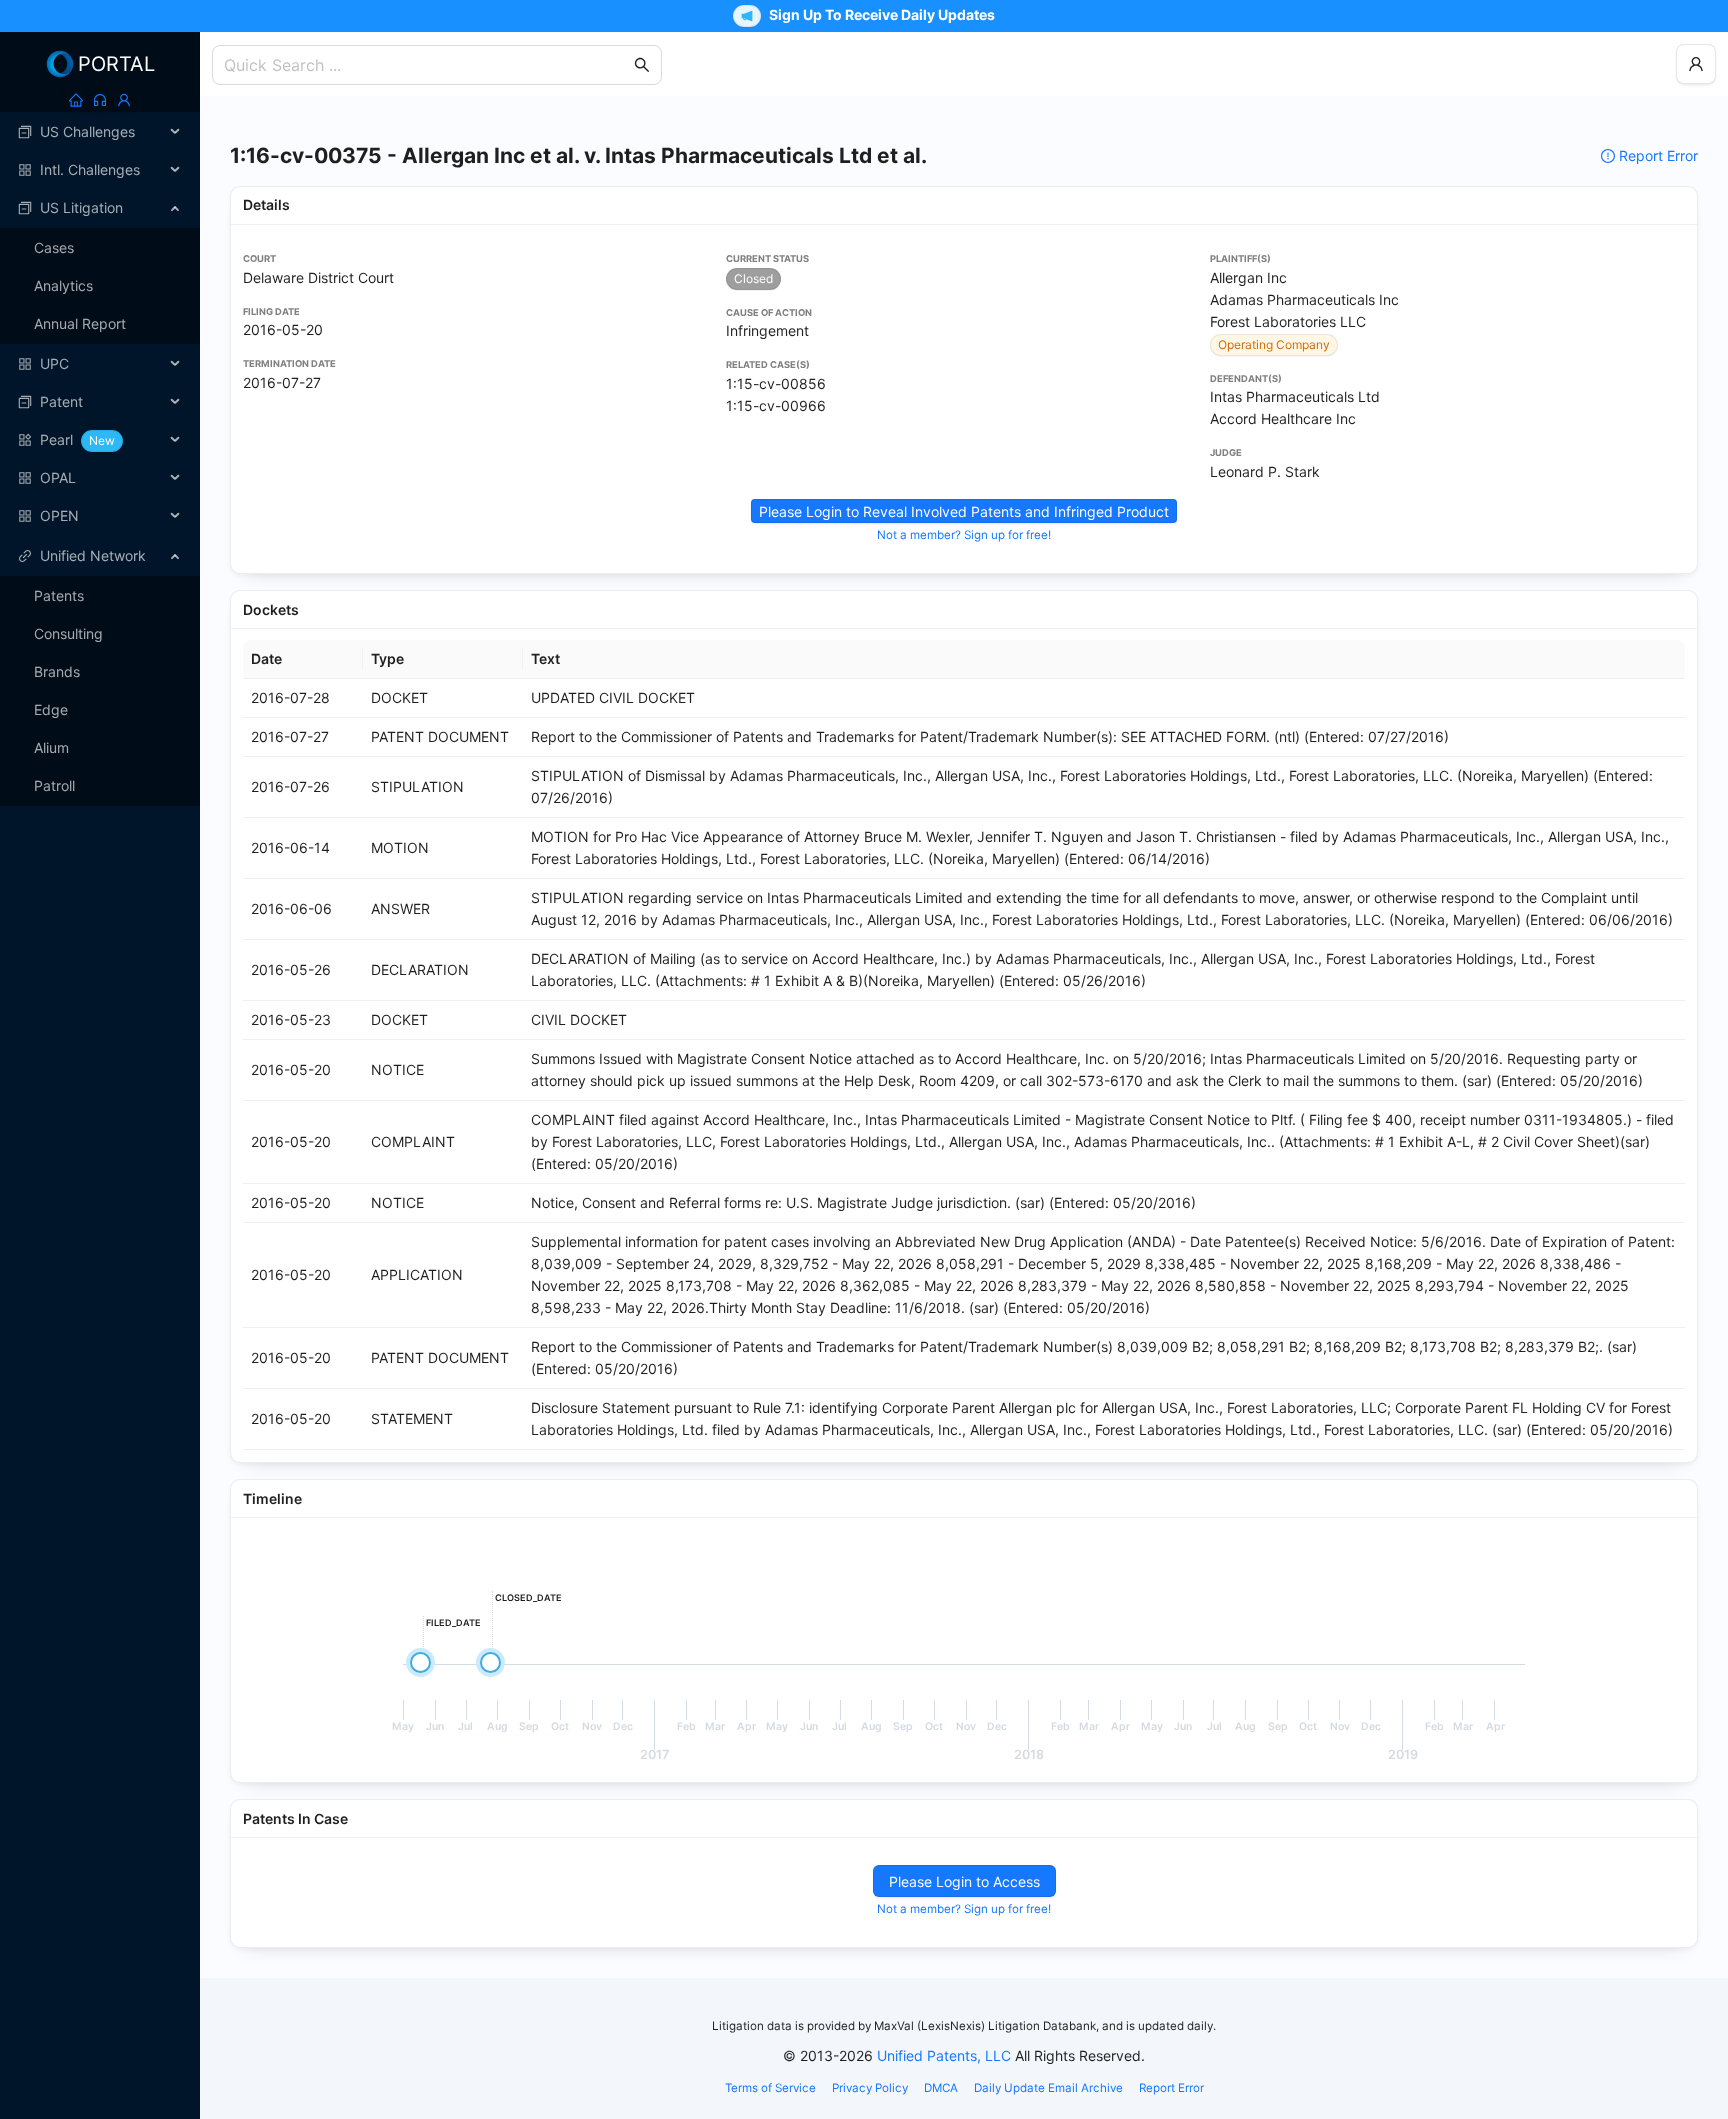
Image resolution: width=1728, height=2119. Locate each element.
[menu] (100, 324)
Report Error (1658, 155)
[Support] (100, 100)
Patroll (54, 785)
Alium (51, 747)
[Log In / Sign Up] (124, 100)
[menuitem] (100, 132)
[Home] (76, 100)
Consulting (68, 633)
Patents (59, 595)
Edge (51, 709)
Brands (57, 671)
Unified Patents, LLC (944, 2055)
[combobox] (427, 65)
